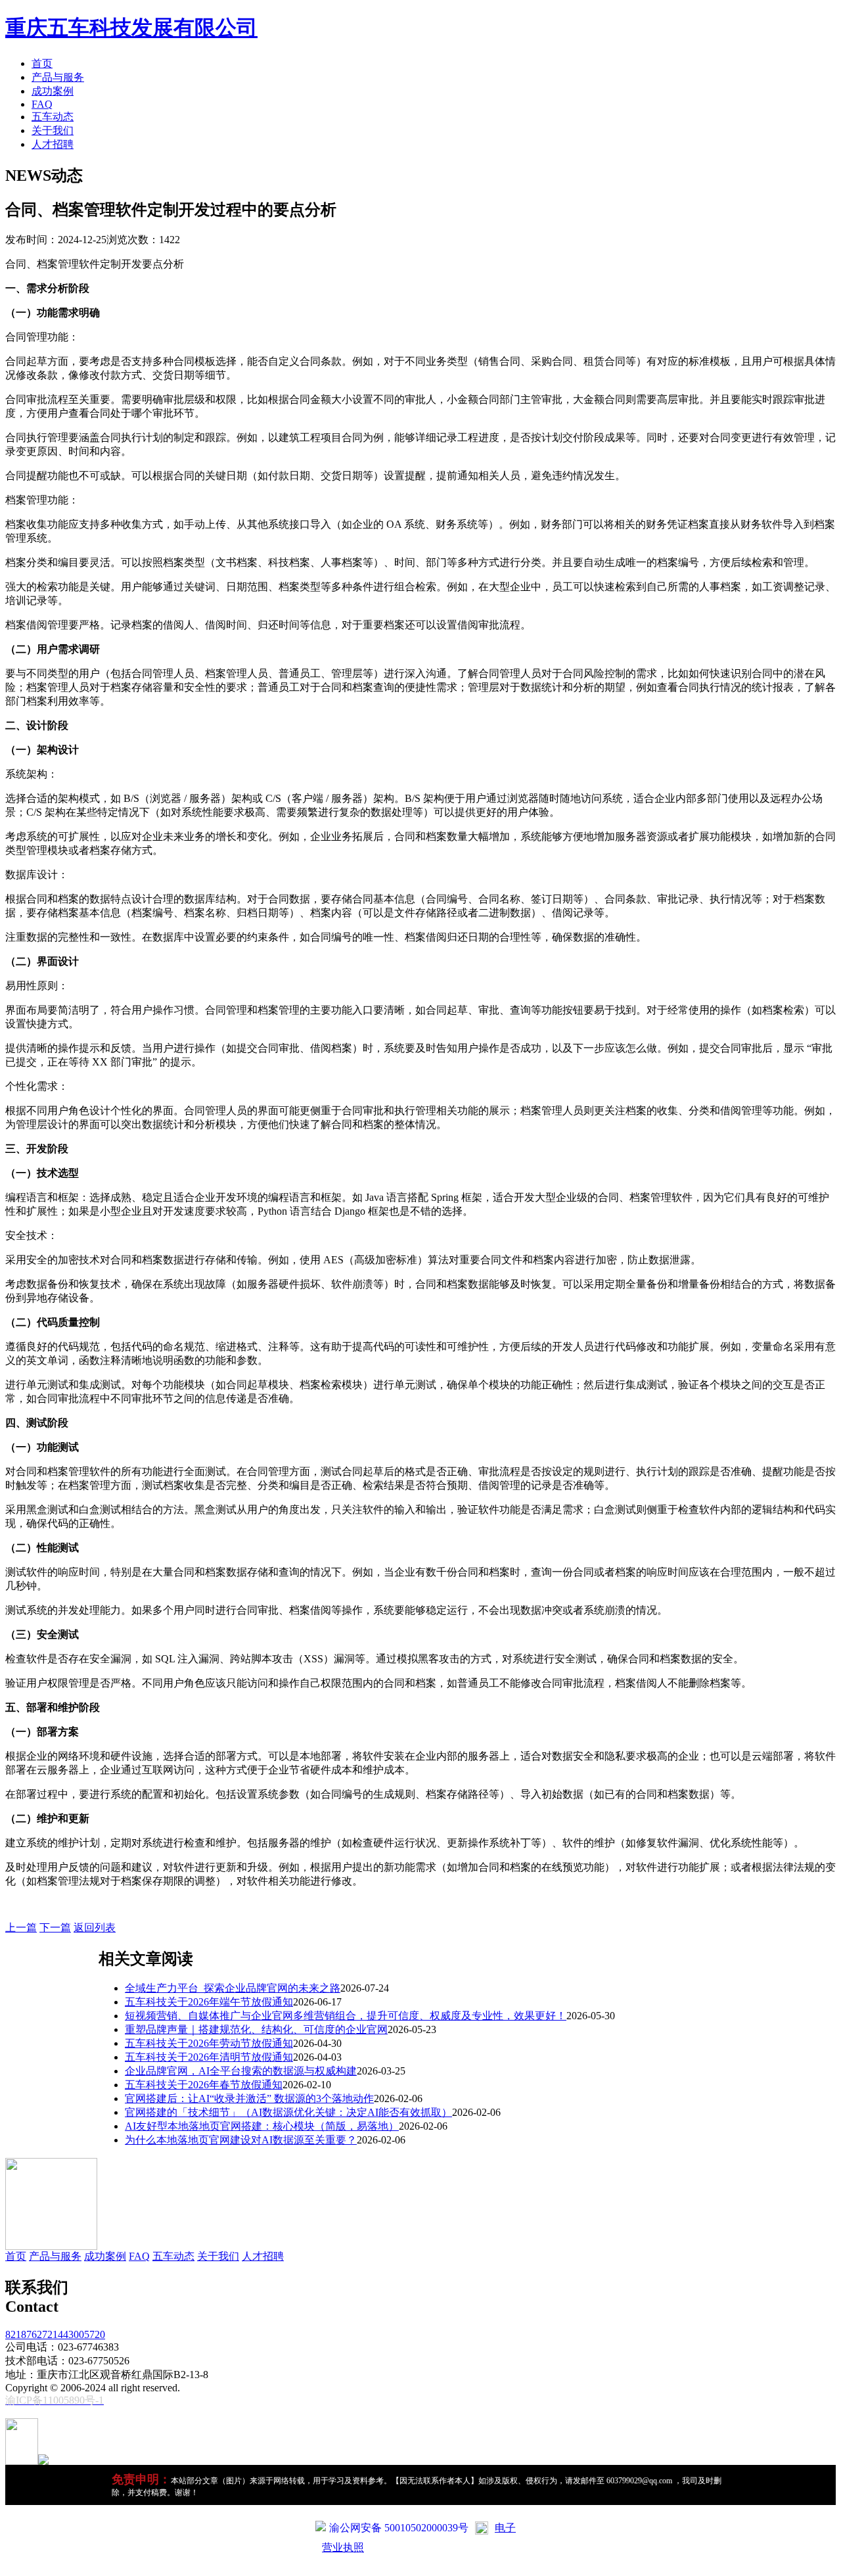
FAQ (42, 104)
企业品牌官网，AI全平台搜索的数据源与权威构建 (241, 2071)
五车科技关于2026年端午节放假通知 (209, 2002)
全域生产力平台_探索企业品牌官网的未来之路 (233, 1988)
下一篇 (55, 1928)
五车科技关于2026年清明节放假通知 (209, 2057)
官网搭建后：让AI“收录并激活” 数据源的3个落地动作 (249, 2098)
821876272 (29, 2334)
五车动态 (53, 117)
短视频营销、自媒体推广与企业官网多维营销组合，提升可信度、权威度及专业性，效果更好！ (346, 2016)
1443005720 (79, 2334)
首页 (42, 63)
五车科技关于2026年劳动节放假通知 (209, 2043)
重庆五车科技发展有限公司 (131, 28)
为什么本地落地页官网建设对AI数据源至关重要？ (241, 2140)
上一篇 (21, 1928)
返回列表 (95, 1928)
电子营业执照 (419, 2538)
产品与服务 (58, 77)
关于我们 (53, 130)
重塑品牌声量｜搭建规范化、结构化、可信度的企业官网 (256, 2029)
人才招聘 (53, 144)
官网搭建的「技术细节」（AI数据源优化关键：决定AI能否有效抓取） (288, 2112)
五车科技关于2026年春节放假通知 (204, 2085)
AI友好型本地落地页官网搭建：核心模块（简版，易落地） (262, 2126)
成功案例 (53, 91)
